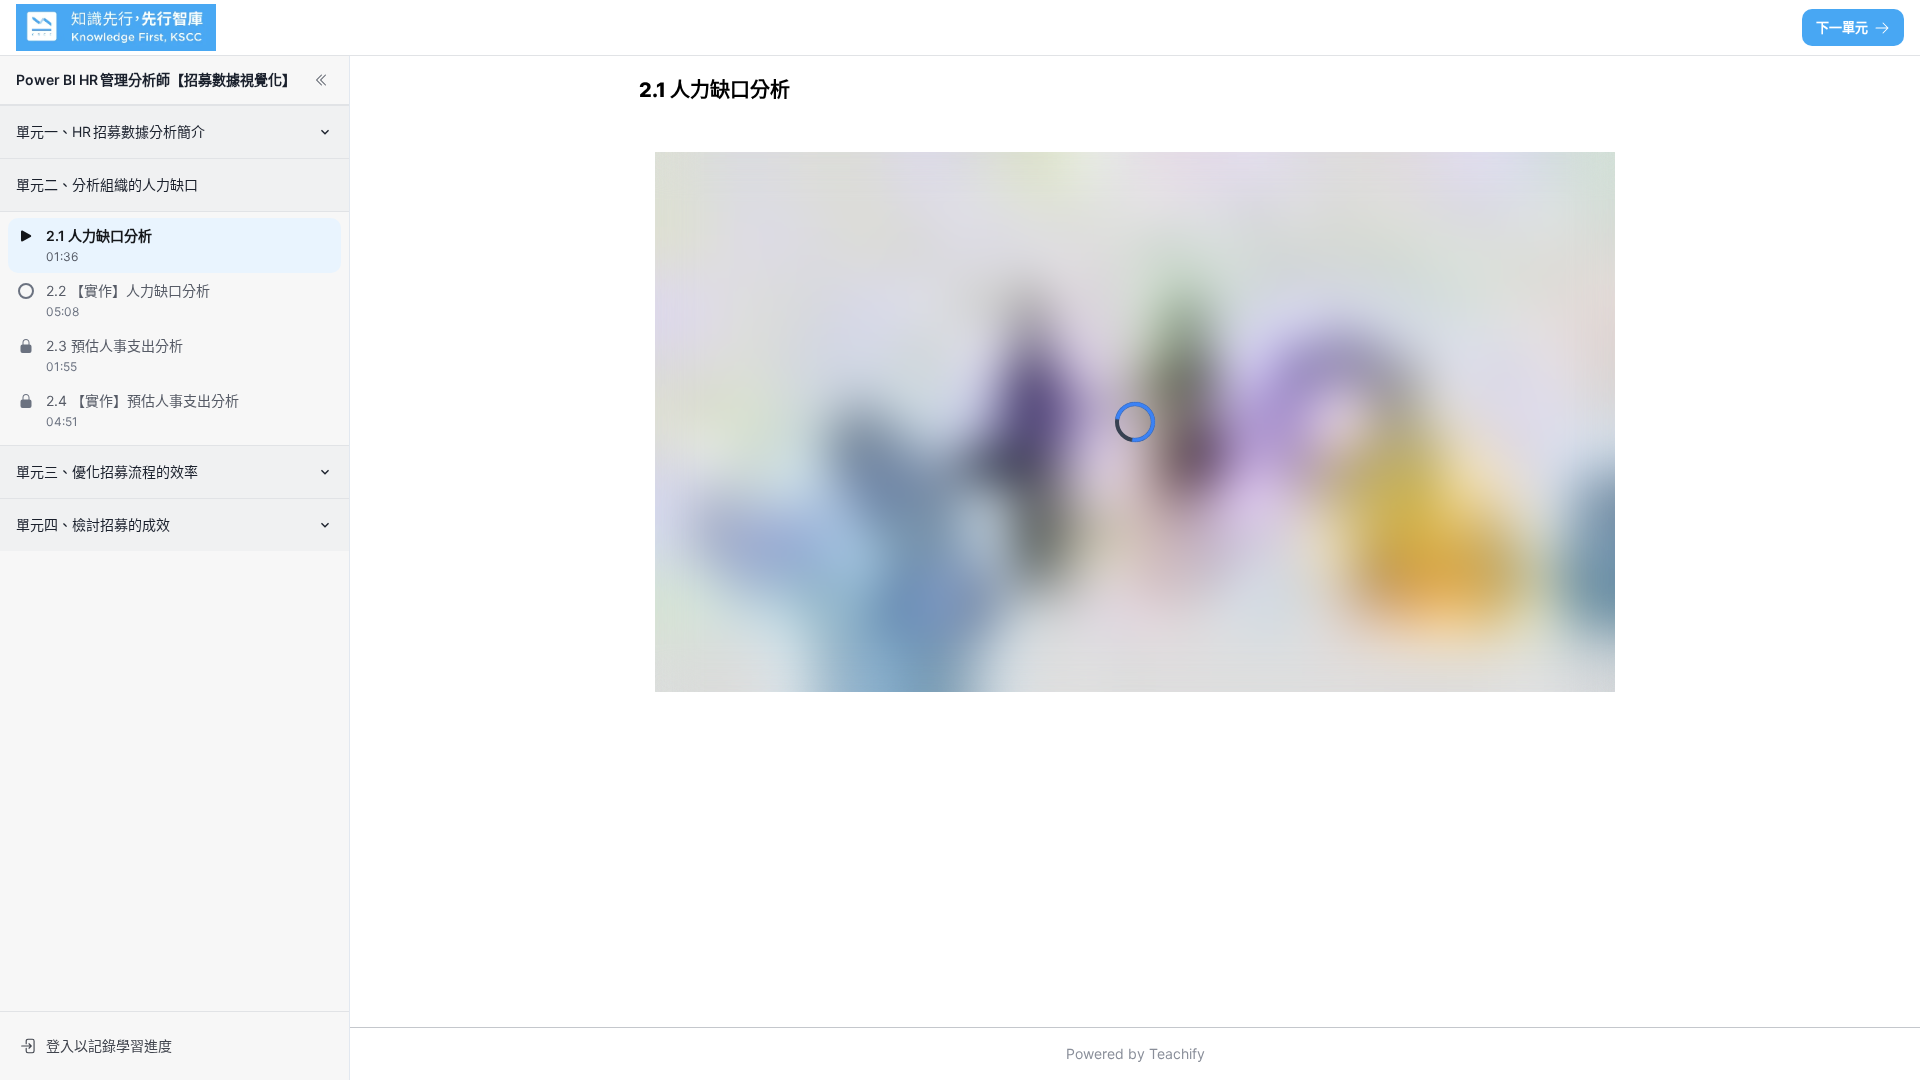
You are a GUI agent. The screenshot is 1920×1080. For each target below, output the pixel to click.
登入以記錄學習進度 (109, 1045)
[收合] (321, 80)
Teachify (1177, 1053)
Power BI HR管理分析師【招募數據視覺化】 (156, 79)
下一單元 (1842, 27)
